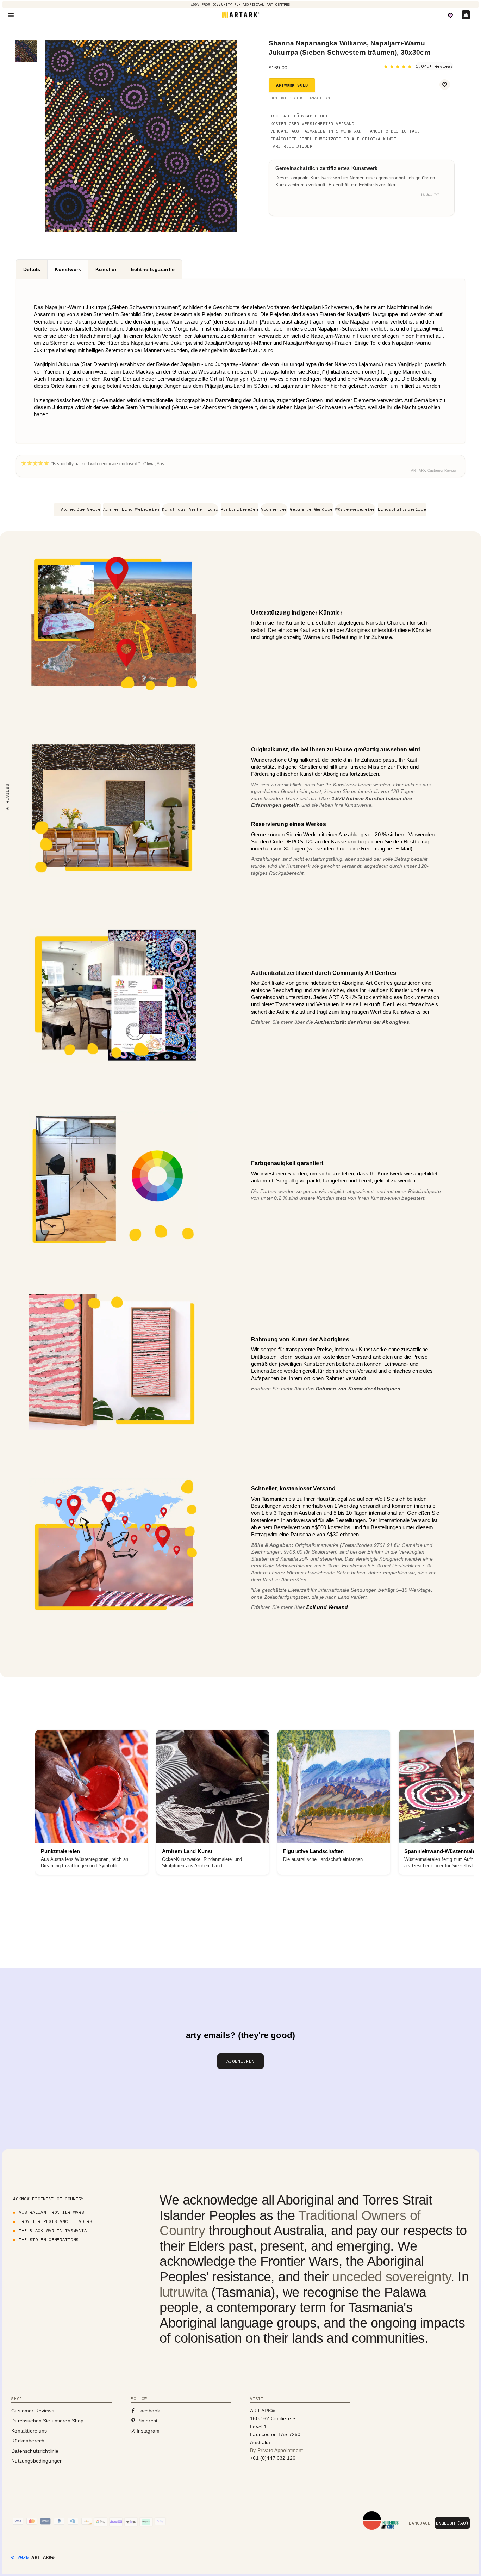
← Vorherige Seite (77, 509)
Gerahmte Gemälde (311, 509)
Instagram (147, 2431)
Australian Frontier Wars (51, 2212)
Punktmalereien (239, 509)
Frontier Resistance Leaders (55, 2221)
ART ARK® (43, 2557)
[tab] (32, 269)
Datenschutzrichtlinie (35, 2451)
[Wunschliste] (450, 16)
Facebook (148, 2411)
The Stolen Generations (49, 2240)
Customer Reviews (33, 2411)
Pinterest (146, 2421)
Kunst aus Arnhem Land (190, 509)
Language (420, 2523)
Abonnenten (274, 509)
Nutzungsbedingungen (37, 2461)
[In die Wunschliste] (445, 85)
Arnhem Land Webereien (131, 509)
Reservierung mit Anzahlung (300, 98)
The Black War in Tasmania (53, 2230)
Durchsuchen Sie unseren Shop (47, 2421)
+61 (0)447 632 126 (273, 2458)
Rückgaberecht (29, 2441)
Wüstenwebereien (355, 509)
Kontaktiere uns (29, 2431)
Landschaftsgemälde (402, 509)
